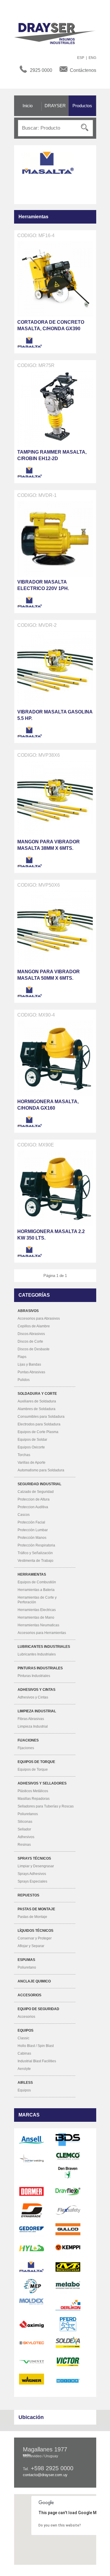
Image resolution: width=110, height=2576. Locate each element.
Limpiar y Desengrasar (36, 1866)
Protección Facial (31, 1522)
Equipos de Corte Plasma (38, 1432)
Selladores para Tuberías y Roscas (46, 1806)
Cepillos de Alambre (34, 1326)
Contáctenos (83, 70)
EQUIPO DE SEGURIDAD (38, 2009)
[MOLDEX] (32, 2301)
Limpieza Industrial (33, 1726)
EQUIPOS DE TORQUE (36, 1762)
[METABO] (68, 2286)
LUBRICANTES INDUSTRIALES (44, 1647)
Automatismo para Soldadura (41, 1470)
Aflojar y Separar (31, 1946)
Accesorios (26, 2017)
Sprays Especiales (32, 1881)
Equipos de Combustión (37, 1582)
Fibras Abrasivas (31, 1719)
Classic (23, 2038)
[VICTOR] (68, 2362)
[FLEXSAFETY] (68, 2210)
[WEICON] (68, 2381)
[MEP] (32, 2286)
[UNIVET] (32, 2362)
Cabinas (24, 2053)
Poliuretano (27, 1967)
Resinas (24, 1845)
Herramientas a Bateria (36, 1590)
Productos (82, 106)
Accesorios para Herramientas (42, 1633)
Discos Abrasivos (31, 1334)
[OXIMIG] (32, 2324)
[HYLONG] (32, 2248)
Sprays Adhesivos (32, 1874)
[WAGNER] (32, 2379)
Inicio (28, 106)
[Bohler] (32, 2159)
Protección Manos (32, 1538)
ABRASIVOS (28, 1311)
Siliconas (25, 1822)
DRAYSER (55, 106)
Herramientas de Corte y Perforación (37, 1600)
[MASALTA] (30, 343)
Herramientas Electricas (37, 1610)
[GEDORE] (32, 2229)
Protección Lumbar (33, 1530)
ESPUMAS (26, 1960)
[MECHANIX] (68, 2267)
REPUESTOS (28, 1895)
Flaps (22, 1357)
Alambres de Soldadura (37, 1409)
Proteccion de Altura (34, 1499)
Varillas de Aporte (32, 1463)
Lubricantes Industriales (37, 1654)
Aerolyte (24, 2069)
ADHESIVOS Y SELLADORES (42, 1783)
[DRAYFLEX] (68, 2191)
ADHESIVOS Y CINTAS (37, 1690)
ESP (81, 58)
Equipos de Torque (33, 1769)
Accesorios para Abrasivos (39, 1318)
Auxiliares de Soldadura (37, 1401)
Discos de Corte (30, 1341)
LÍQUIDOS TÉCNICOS (35, 1931)
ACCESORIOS (29, 1995)
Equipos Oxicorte (31, 1447)
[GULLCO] (68, 2229)
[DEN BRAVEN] (68, 2172)
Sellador (24, 1829)
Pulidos (24, 1380)
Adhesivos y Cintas (33, 1697)
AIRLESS (25, 2083)
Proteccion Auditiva (33, 1507)
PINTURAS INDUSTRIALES (40, 1668)
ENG (92, 58)
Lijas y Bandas (29, 1364)
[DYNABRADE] (32, 2210)
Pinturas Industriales (34, 1676)
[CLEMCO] (68, 2156)
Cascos (24, 1515)
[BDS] (68, 2140)
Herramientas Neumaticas (38, 1625)
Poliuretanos (28, 1814)
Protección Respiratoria (36, 1545)
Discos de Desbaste (34, 1349)
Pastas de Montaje (32, 1917)
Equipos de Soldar (32, 1440)
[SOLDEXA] (68, 2343)
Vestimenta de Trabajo (35, 1561)
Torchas (24, 1455)
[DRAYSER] (58, 33)
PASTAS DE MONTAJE (36, 1909)
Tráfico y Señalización (35, 1553)
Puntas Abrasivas (31, 1372)
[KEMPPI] (68, 2248)
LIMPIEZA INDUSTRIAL (37, 1711)
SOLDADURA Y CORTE (37, 1394)
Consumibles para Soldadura (41, 1417)
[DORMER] (32, 2191)
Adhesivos (26, 1837)
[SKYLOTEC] (32, 2343)
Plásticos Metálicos (33, 1791)
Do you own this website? (60, 2525)
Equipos (24, 2090)
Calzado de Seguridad (36, 1492)
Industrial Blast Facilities (37, 2061)
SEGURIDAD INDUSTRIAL (39, 1484)
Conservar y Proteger (35, 1938)
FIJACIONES (28, 1740)
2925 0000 (41, 70)
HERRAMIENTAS (32, 1574)
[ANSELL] (32, 2140)
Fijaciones (26, 1748)
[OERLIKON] (68, 2305)
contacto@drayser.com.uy (45, 2475)
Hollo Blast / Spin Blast (36, 2046)
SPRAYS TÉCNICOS (34, 1858)
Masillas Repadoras (34, 1799)
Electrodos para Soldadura (39, 1424)
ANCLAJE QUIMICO (34, 1981)
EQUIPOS (26, 2030)
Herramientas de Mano (36, 1617)
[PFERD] (68, 2324)
